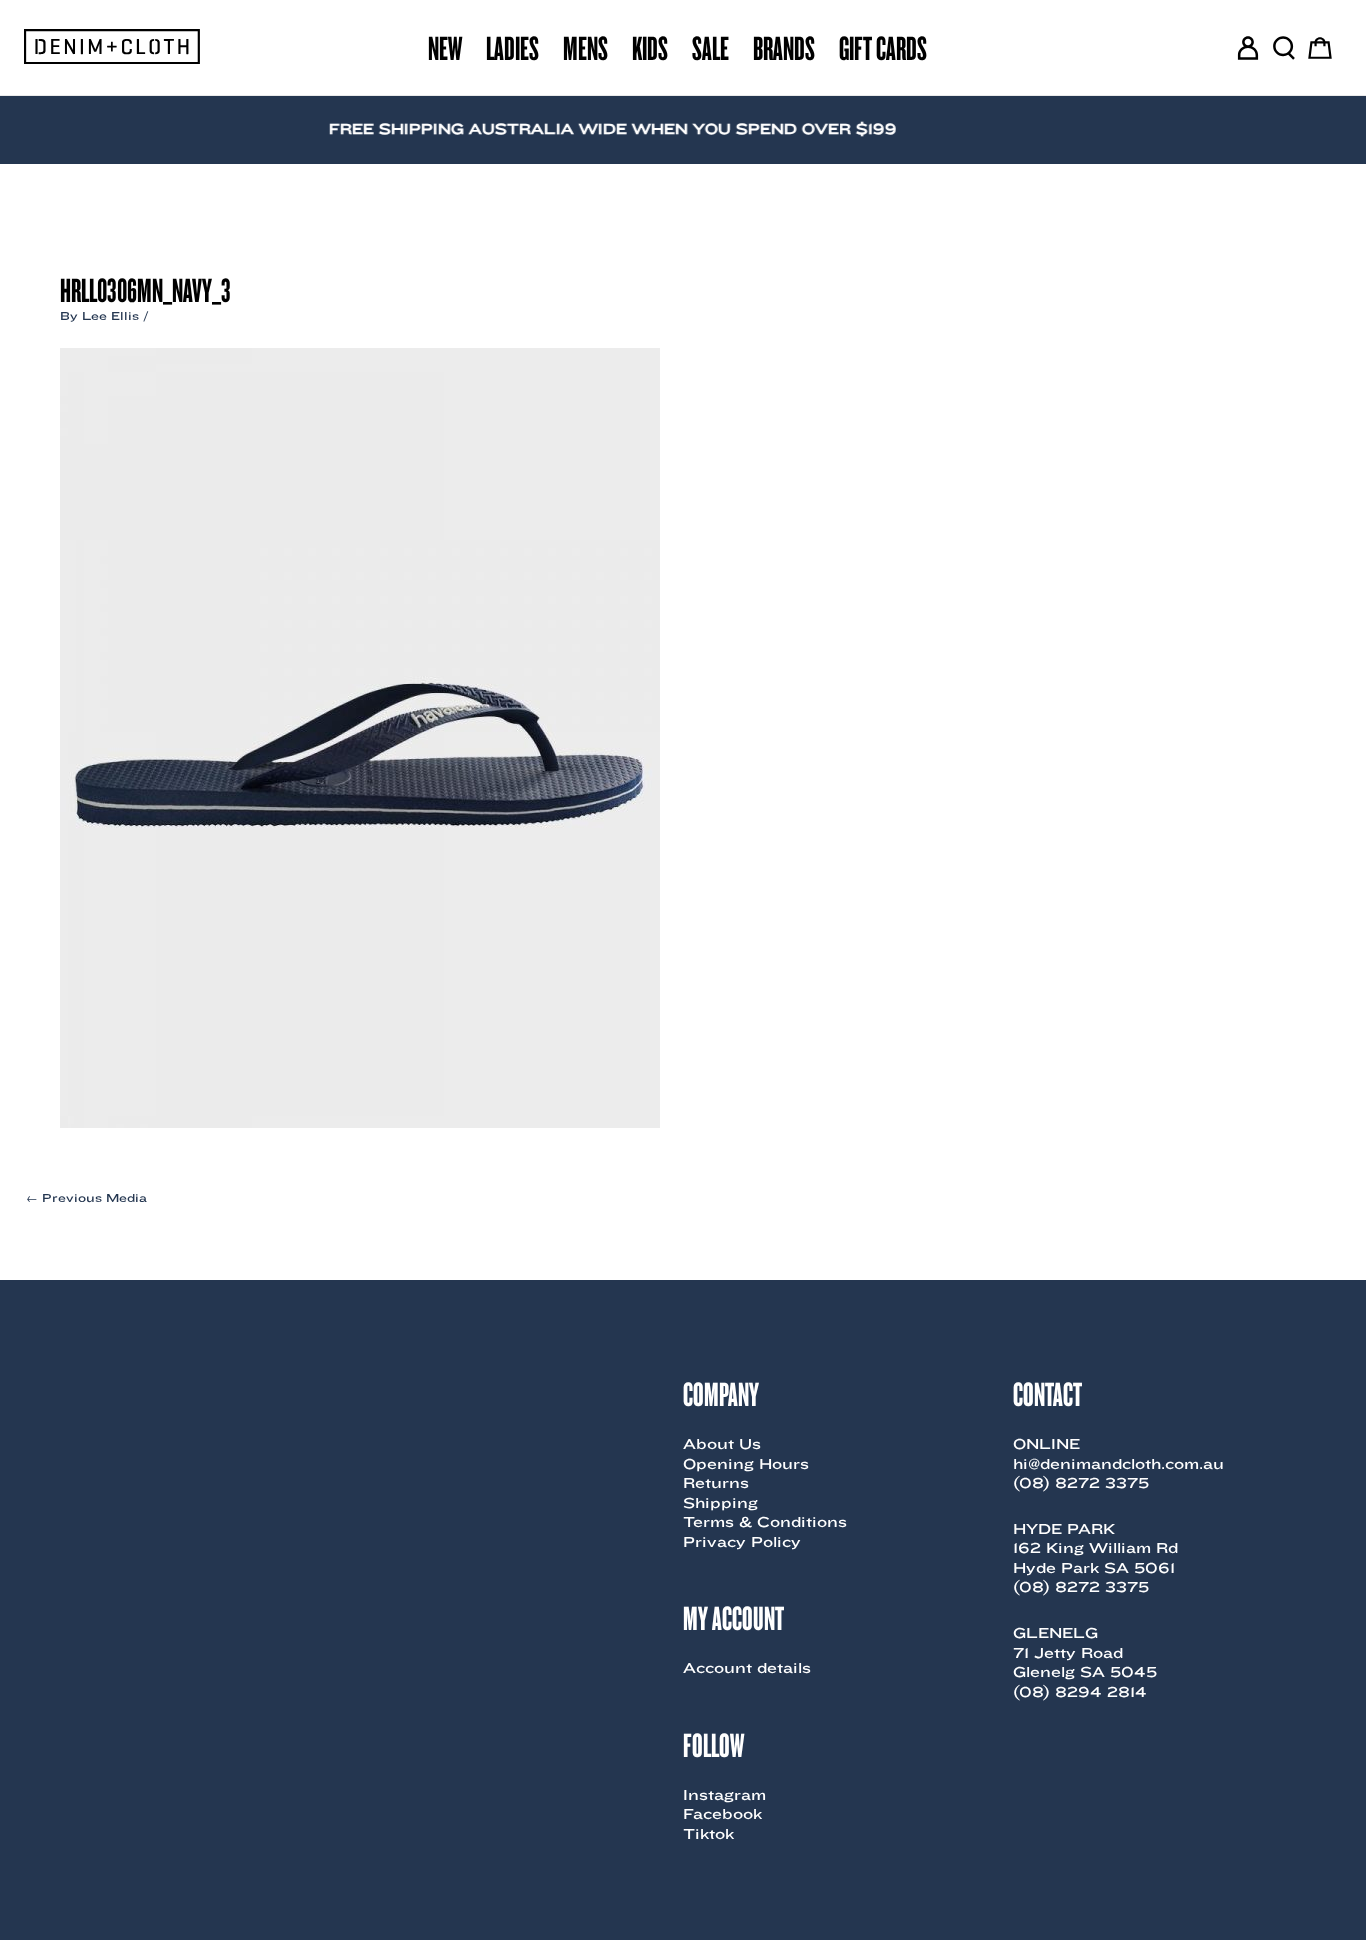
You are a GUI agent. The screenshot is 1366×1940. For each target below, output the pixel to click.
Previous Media (86, 1198)
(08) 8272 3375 (1081, 1483)
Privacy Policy (742, 1542)
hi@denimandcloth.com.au (1118, 1464)
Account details (747, 1668)
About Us (722, 1444)
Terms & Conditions (765, 1522)
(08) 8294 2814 (1080, 1692)
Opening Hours (746, 1464)
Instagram (724, 1795)
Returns (716, 1483)
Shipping (720, 1503)
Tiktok (708, 1834)
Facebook (722, 1814)
